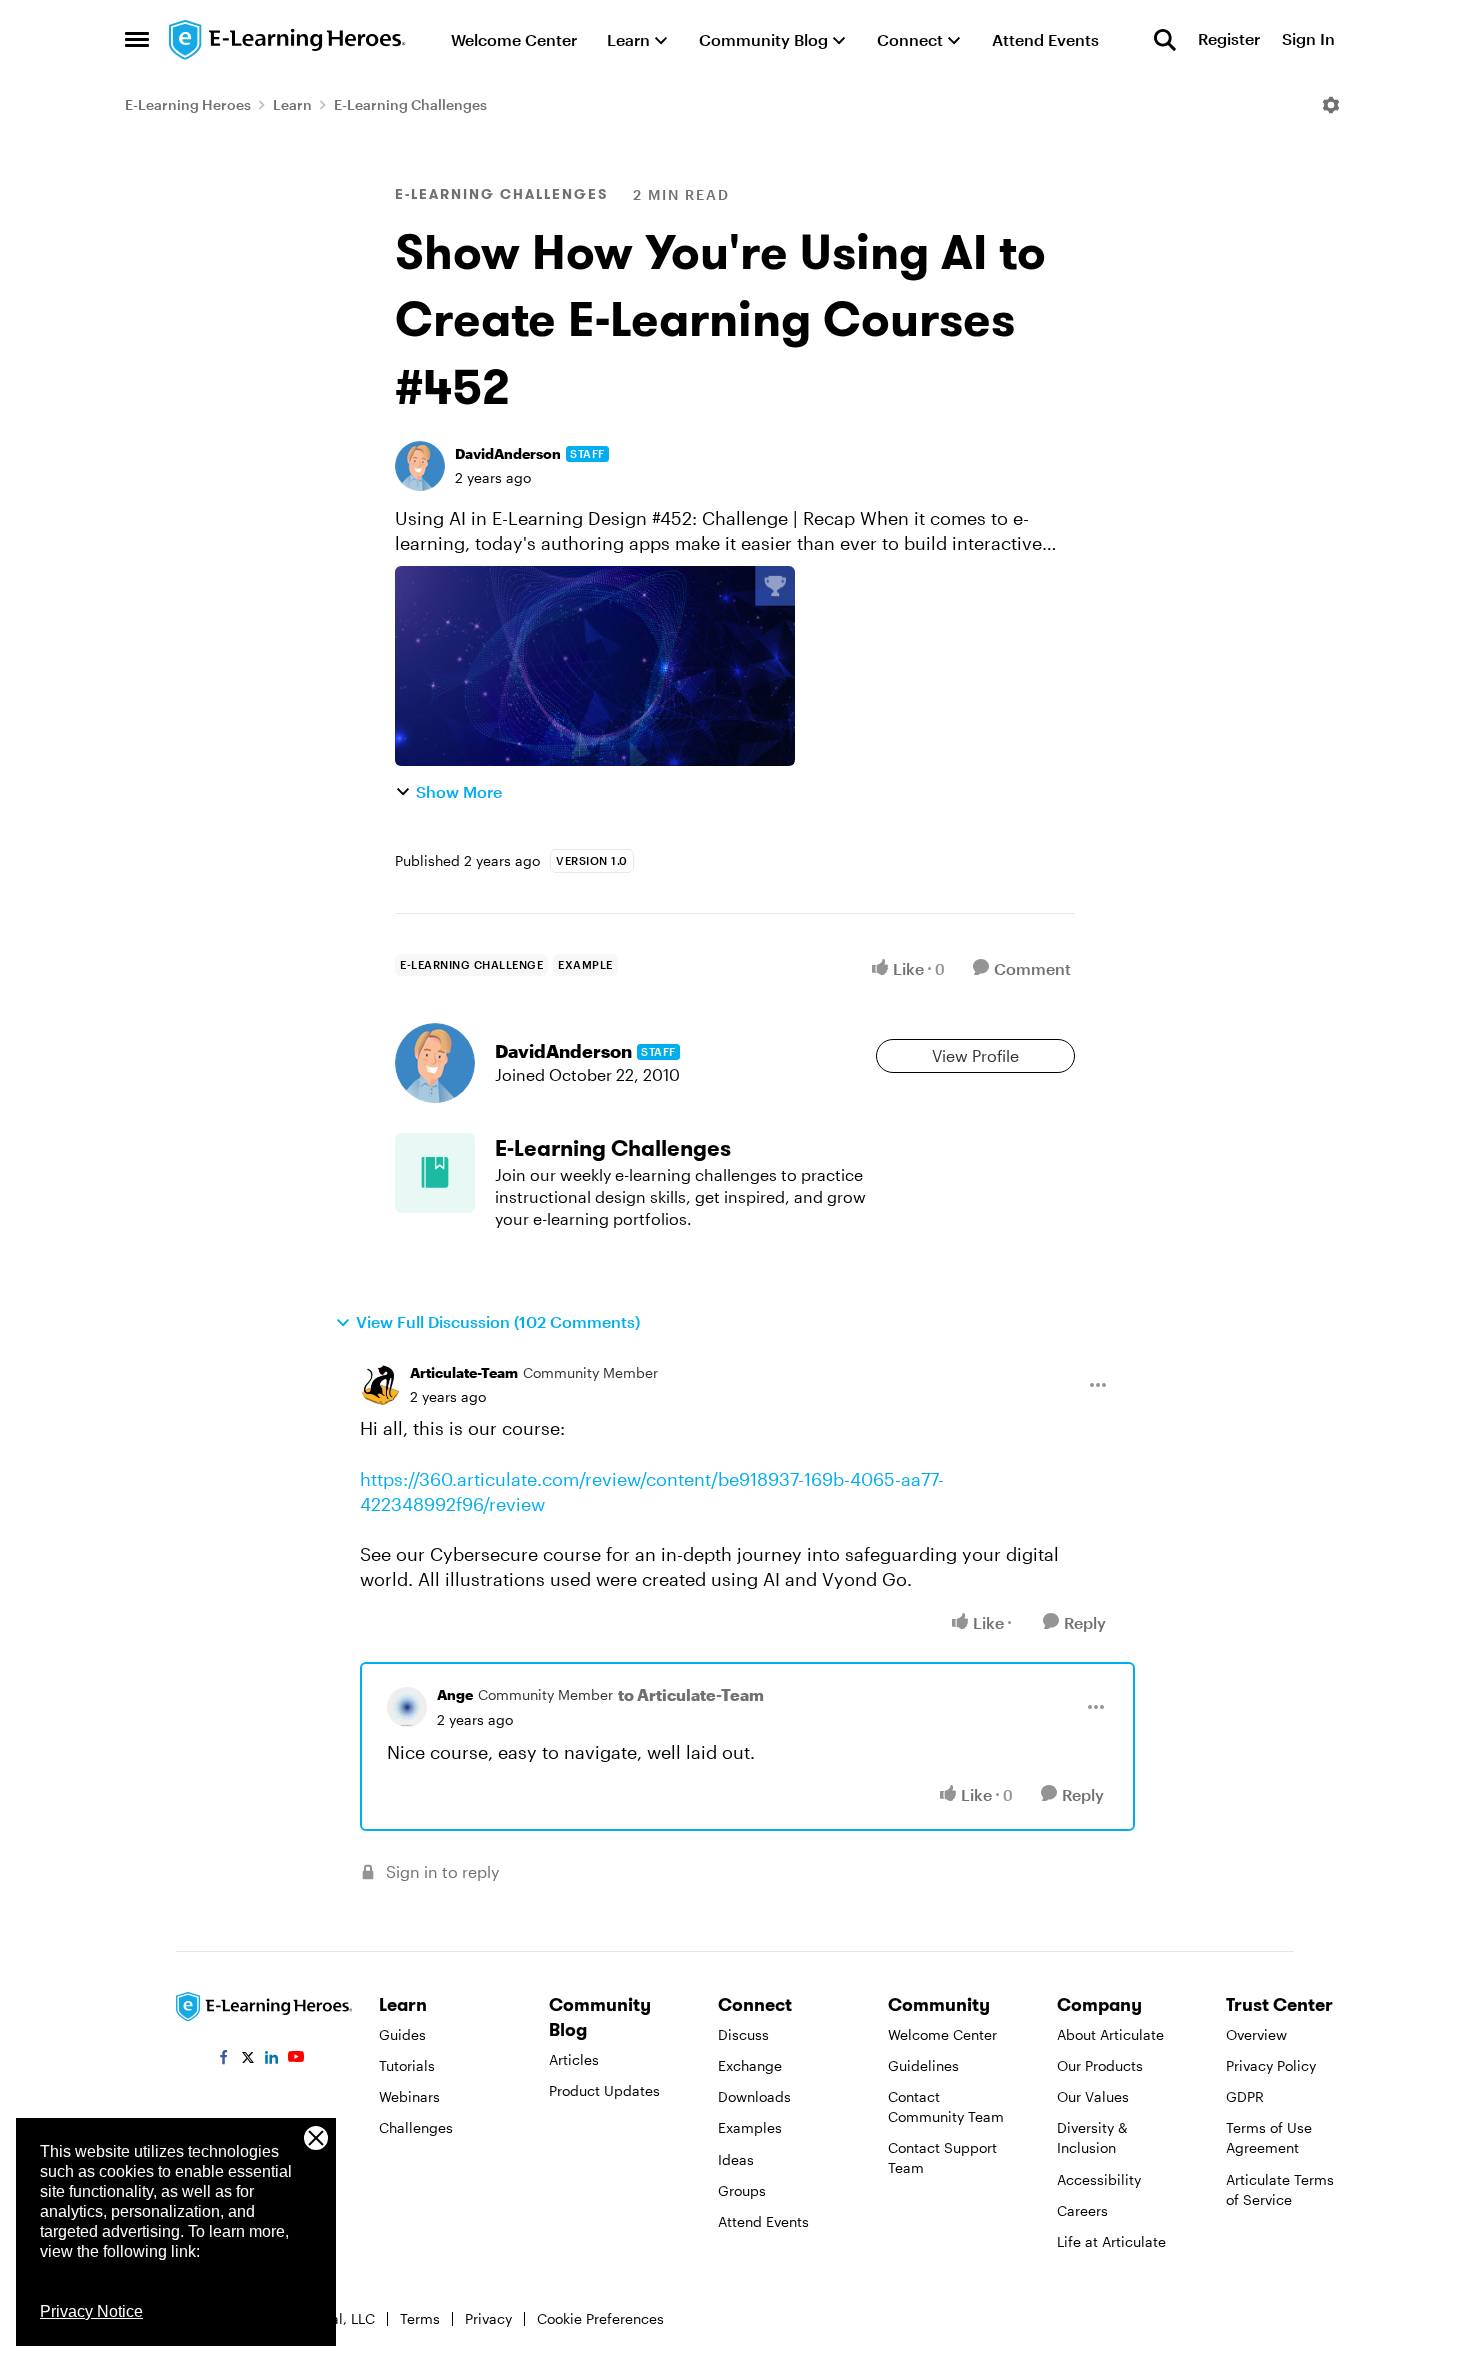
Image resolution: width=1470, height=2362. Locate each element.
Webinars (409, 2096)
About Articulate (1110, 2034)
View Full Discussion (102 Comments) (498, 1321)
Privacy (488, 2318)
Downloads (754, 2096)
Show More (459, 791)
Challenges (416, 2127)
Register (1229, 39)
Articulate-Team (464, 1372)
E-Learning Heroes (188, 104)
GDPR (1245, 2096)
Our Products (1100, 2065)
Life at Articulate (1111, 2241)
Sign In (1308, 39)
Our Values (1093, 2096)
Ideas (736, 2159)
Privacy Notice (91, 2311)
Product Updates (604, 2090)
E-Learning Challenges (410, 104)
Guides (402, 2034)
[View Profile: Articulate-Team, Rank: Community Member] (380, 1385)
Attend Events (763, 2221)
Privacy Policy (1271, 2065)
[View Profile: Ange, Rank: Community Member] (407, 1707)
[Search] (1165, 40)
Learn (292, 104)
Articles (574, 2059)
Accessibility (1099, 2179)
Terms (420, 2318)
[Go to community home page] (288, 40)
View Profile (975, 1055)
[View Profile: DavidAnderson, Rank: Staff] (420, 466)
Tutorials (407, 2065)
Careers (1082, 2210)
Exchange (750, 2065)
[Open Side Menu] (137, 40)
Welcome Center (942, 2034)
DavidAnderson (508, 453)
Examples (750, 2127)
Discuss (743, 2034)
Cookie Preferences (600, 2318)
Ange (455, 1694)
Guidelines (923, 2065)
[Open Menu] (1331, 105)
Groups (742, 2190)
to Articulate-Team (691, 1694)
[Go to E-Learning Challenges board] (435, 1173)
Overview (1256, 2034)
